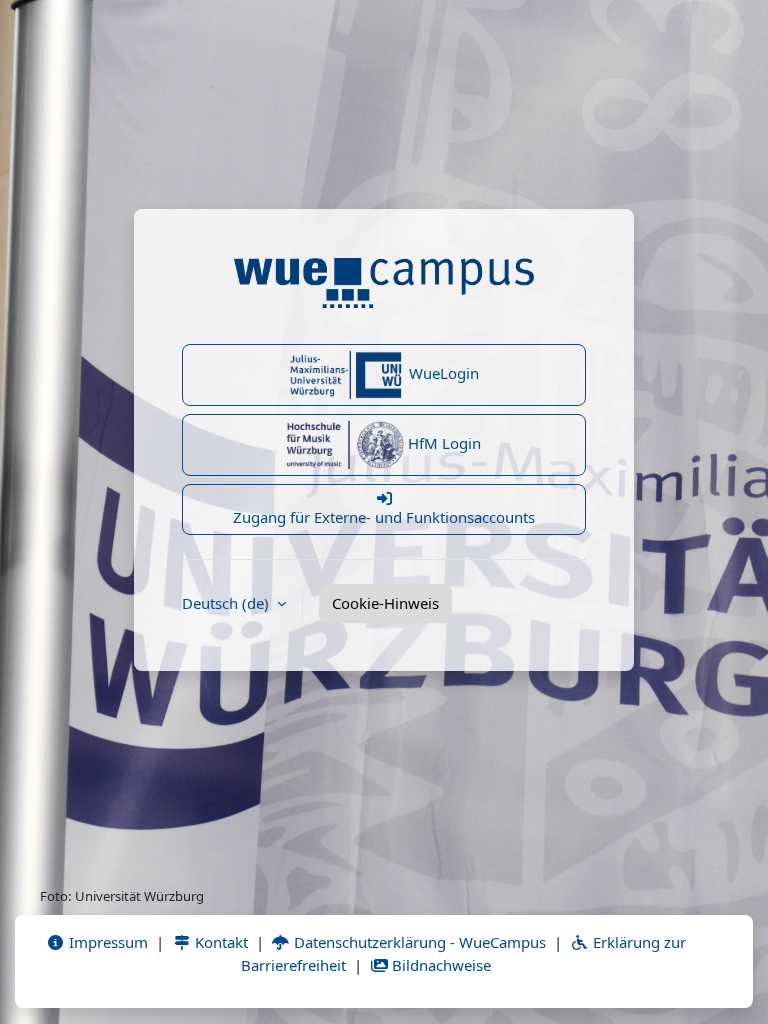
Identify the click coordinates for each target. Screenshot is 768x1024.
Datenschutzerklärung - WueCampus (418, 942)
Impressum (106, 942)
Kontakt (219, 942)
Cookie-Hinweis (385, 603)
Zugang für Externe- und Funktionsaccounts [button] (384, 517)
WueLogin (442, 373)
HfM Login (442, 443)
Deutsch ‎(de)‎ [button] (227, 603)
